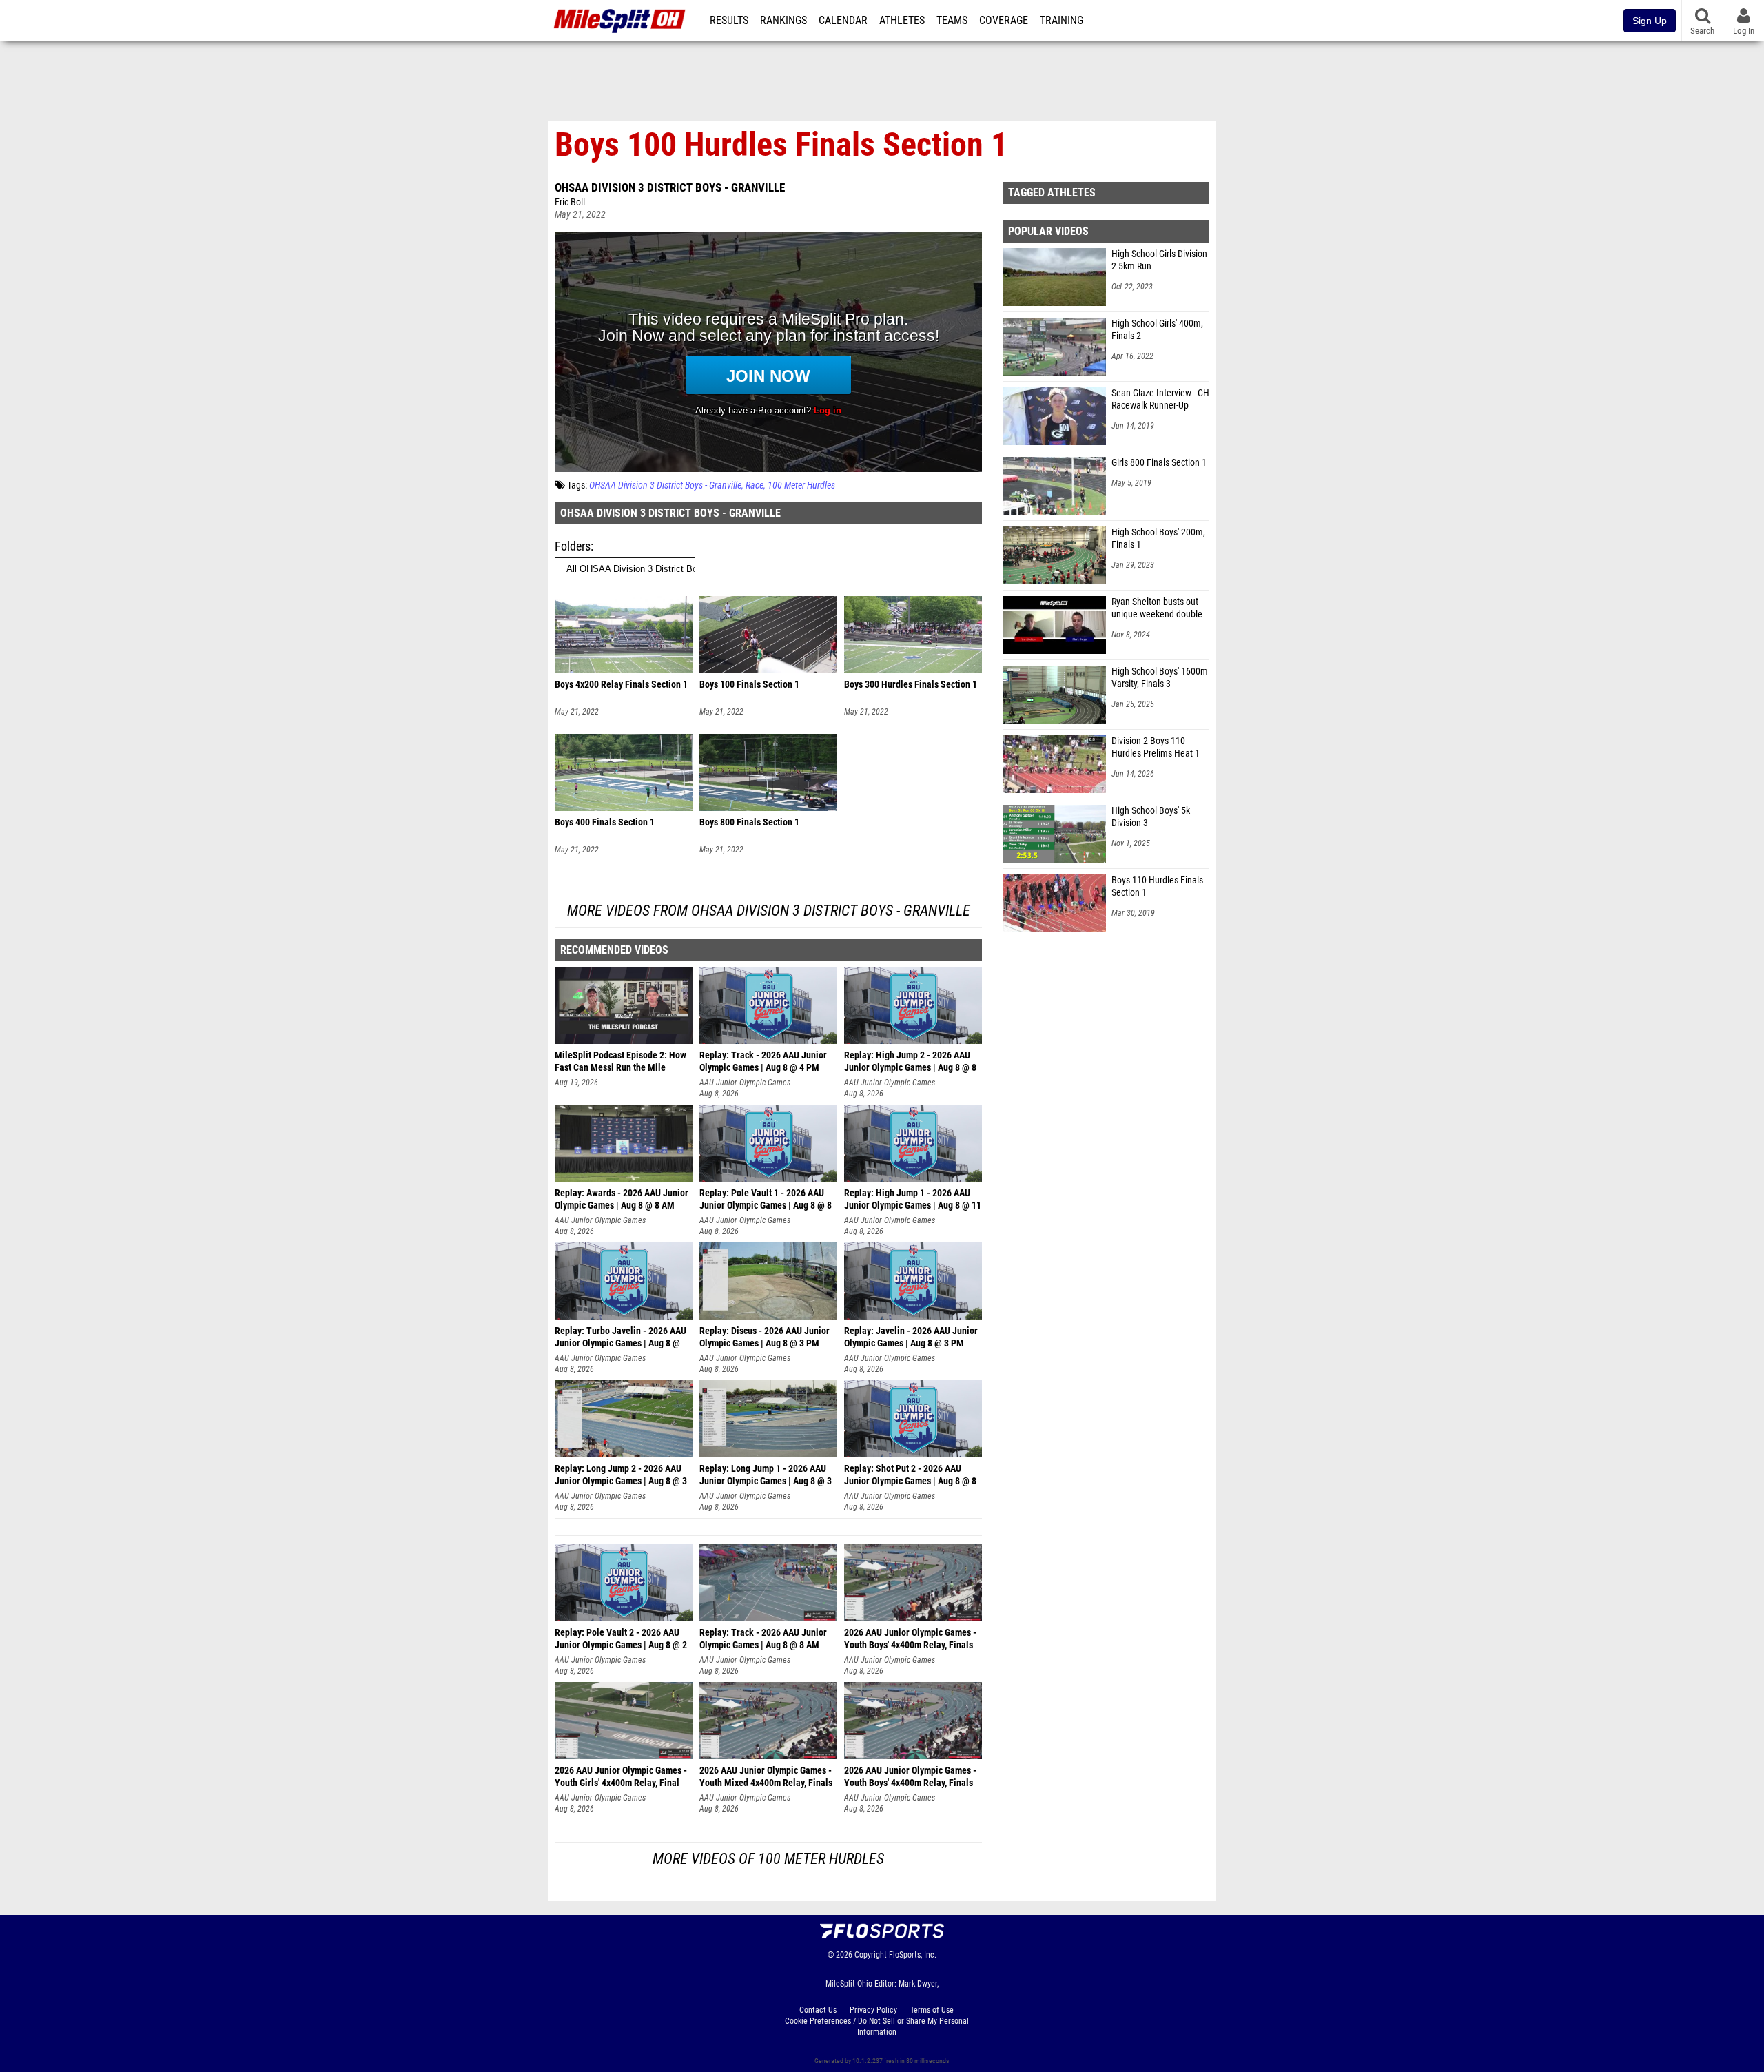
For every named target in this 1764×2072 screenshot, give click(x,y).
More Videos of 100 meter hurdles (768, 1859)
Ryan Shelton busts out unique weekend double (1157, 608)
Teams (952, 21)
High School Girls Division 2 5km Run (1159, 260)
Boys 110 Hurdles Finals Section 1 (1157, 886)
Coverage (1004, 21)
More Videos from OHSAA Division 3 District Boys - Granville (769, 911)
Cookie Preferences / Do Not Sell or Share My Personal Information (877, 2027)
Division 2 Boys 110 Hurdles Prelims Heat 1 (1156, 747)
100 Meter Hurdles (801, 485)
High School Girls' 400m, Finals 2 (1157, 330)
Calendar (843, 21)
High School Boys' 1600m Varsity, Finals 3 (1160, 678)
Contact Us (818, 2010)
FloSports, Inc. (913, 1955)
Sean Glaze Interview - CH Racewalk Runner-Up (1160, 399)
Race (755, 485)
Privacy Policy (873, 2010)
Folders (573, 546)
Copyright (871, 1955)
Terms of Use (932, 2010)
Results (729, 21)
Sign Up (1650, 21)
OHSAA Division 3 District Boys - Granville (670, 187)
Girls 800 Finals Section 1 (1159, 463)
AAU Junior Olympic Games (745, 1083)
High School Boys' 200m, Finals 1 (1158, 538)
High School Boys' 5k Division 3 (1151, 817)
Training (1062, 21)
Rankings (783, 21)
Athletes (902, 21)
